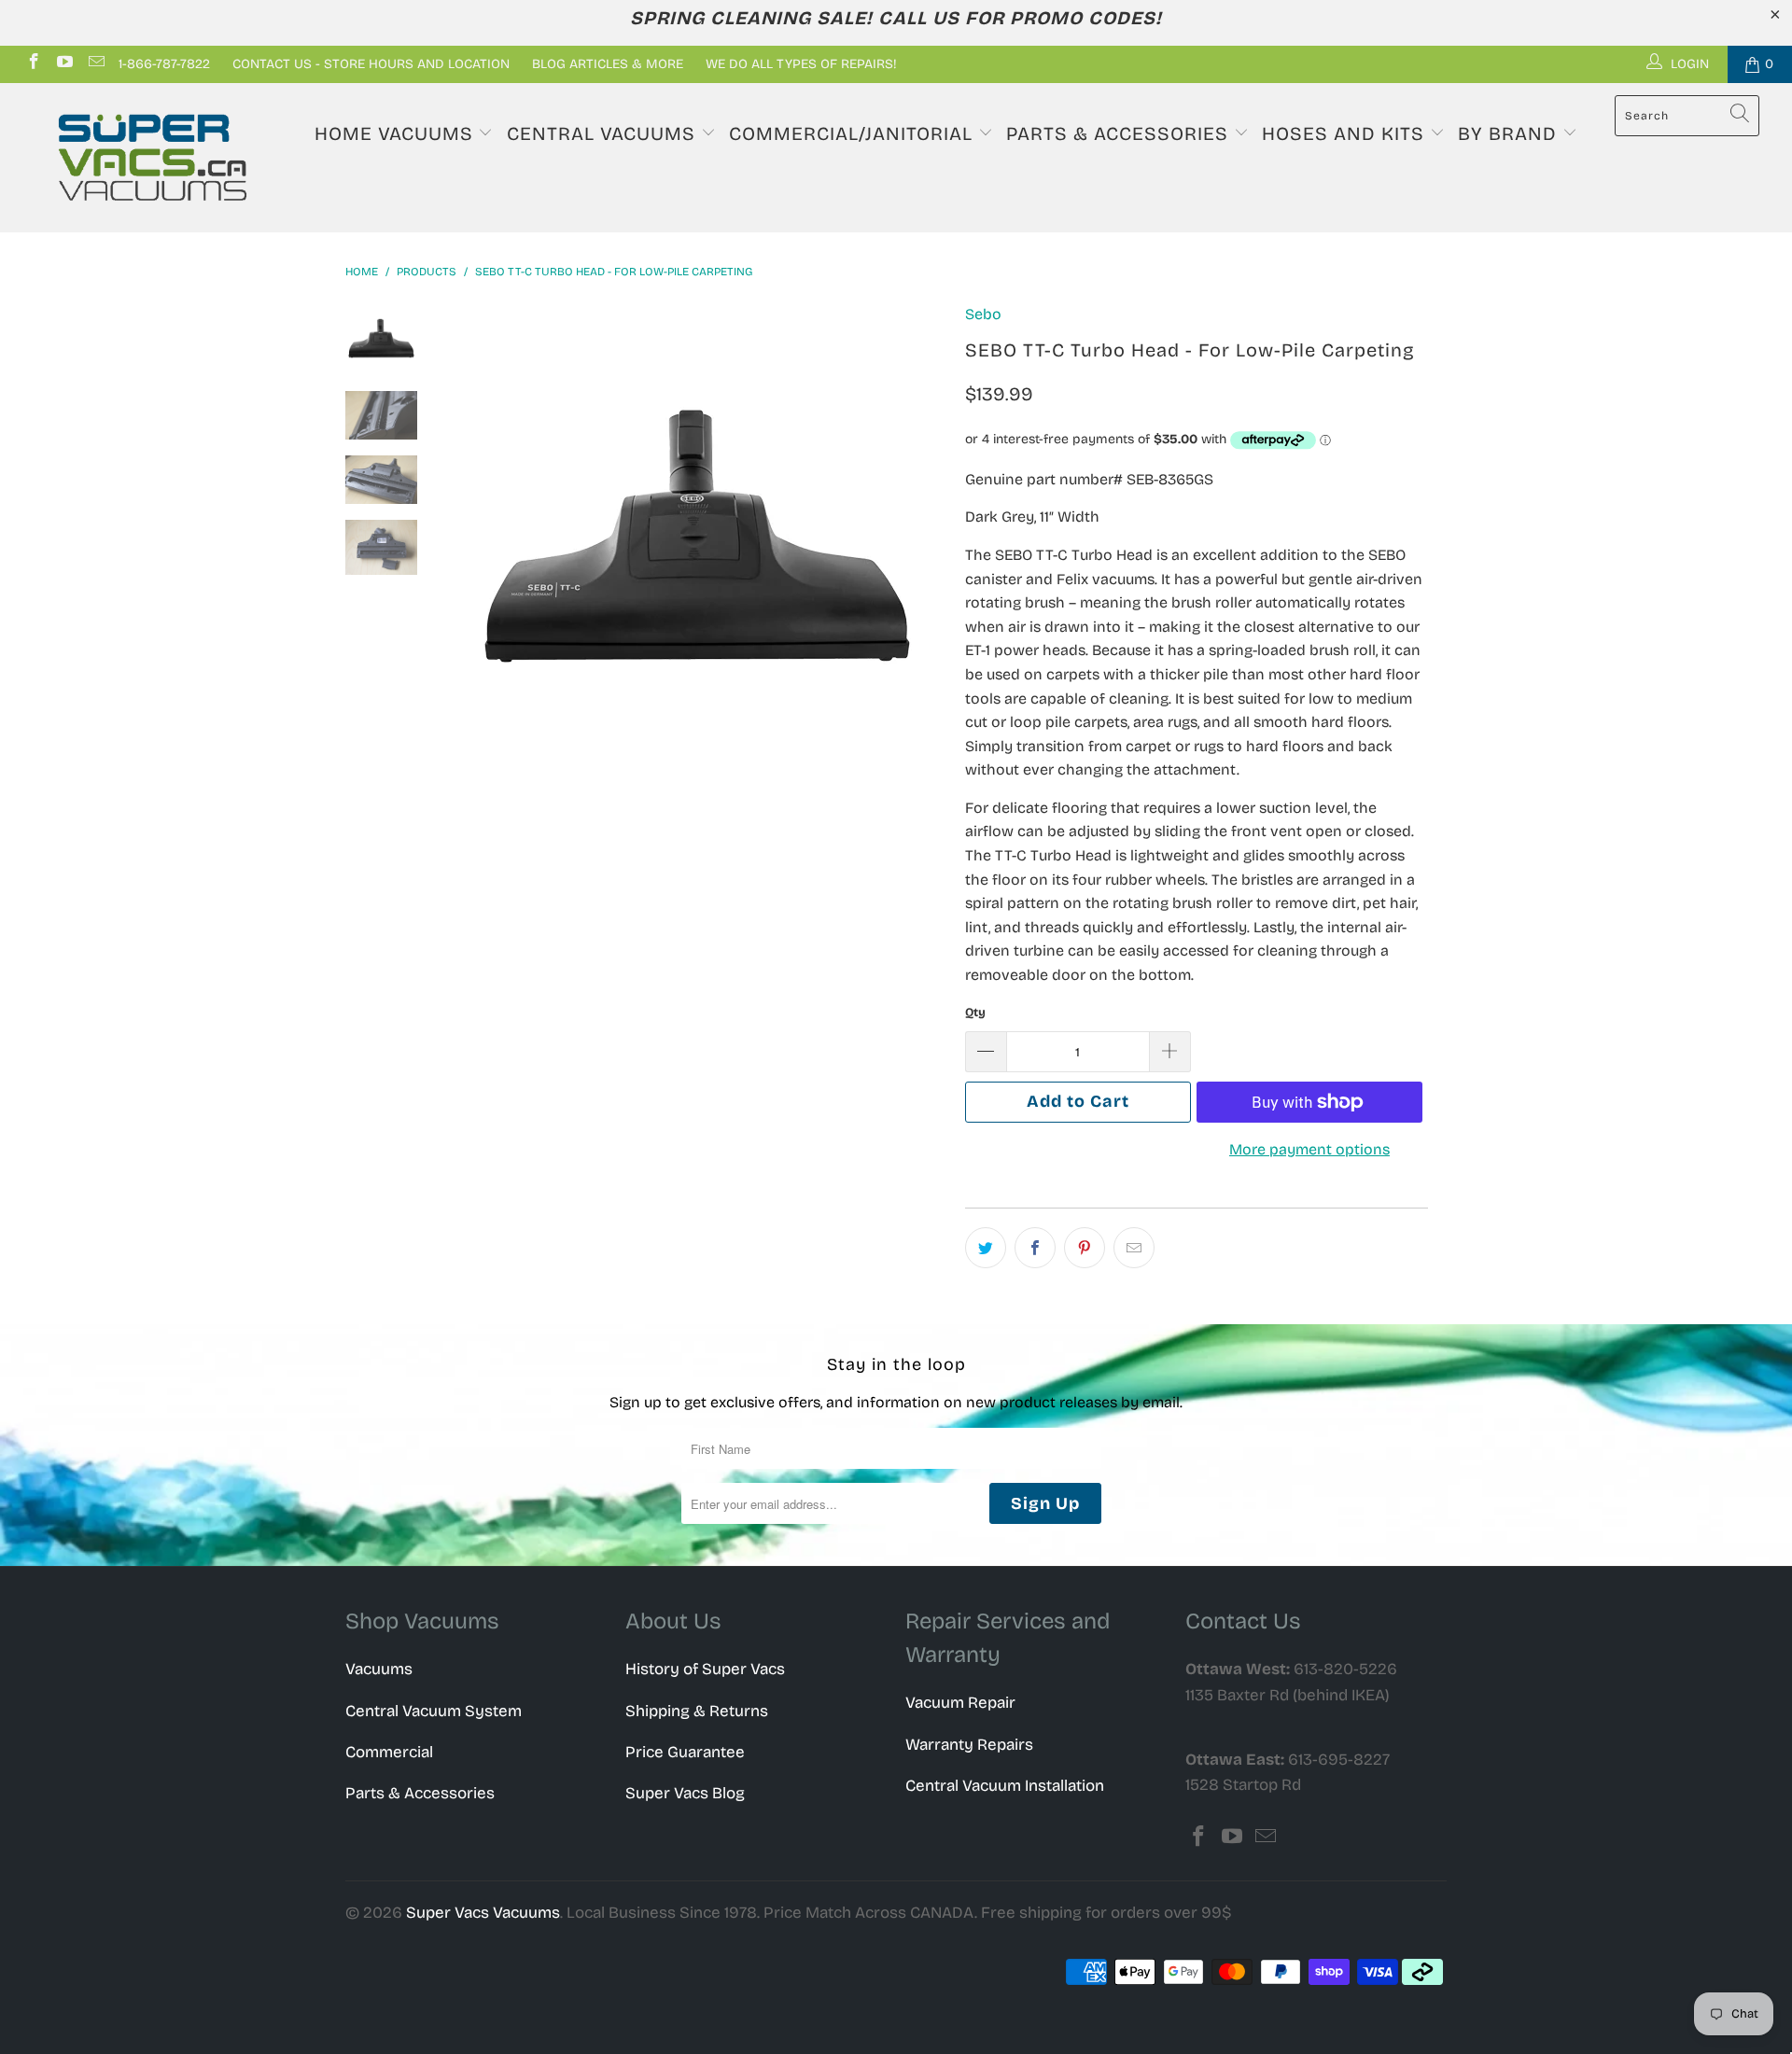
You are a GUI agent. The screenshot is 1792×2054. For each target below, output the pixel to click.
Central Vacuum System (434, 1711)
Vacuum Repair (960, 1703)
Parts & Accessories (1120, 133)
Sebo (983, 314)
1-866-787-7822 (164, 64)
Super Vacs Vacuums (483, 1913)
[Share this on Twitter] (986, 1248)
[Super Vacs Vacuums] (153, 158)
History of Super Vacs (705, 1669)
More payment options (1309, 1149)
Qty (975, 1013)
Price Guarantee (685, 1752)
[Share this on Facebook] (1035, 1248)
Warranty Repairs (969, 1745)
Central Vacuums (604, 133)
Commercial (389, 1752)
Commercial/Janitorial (854, 133)
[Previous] (474, 536)
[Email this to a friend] (1134, 1248)
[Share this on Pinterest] (1085, 1248)
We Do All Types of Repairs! (801, 64)
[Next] (920, 536)
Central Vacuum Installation (1005, 1786)
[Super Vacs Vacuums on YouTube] (64, 64)
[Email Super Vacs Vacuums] (95, 64)
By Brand (1510, 133)
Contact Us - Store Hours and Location (371, 64)
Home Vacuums (397, 133)
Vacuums (379, 1669)
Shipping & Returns (697, 1711)
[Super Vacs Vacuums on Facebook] (33, 64)
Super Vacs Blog (685, 1793)
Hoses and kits (1346, 133)
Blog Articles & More (608, 64)
